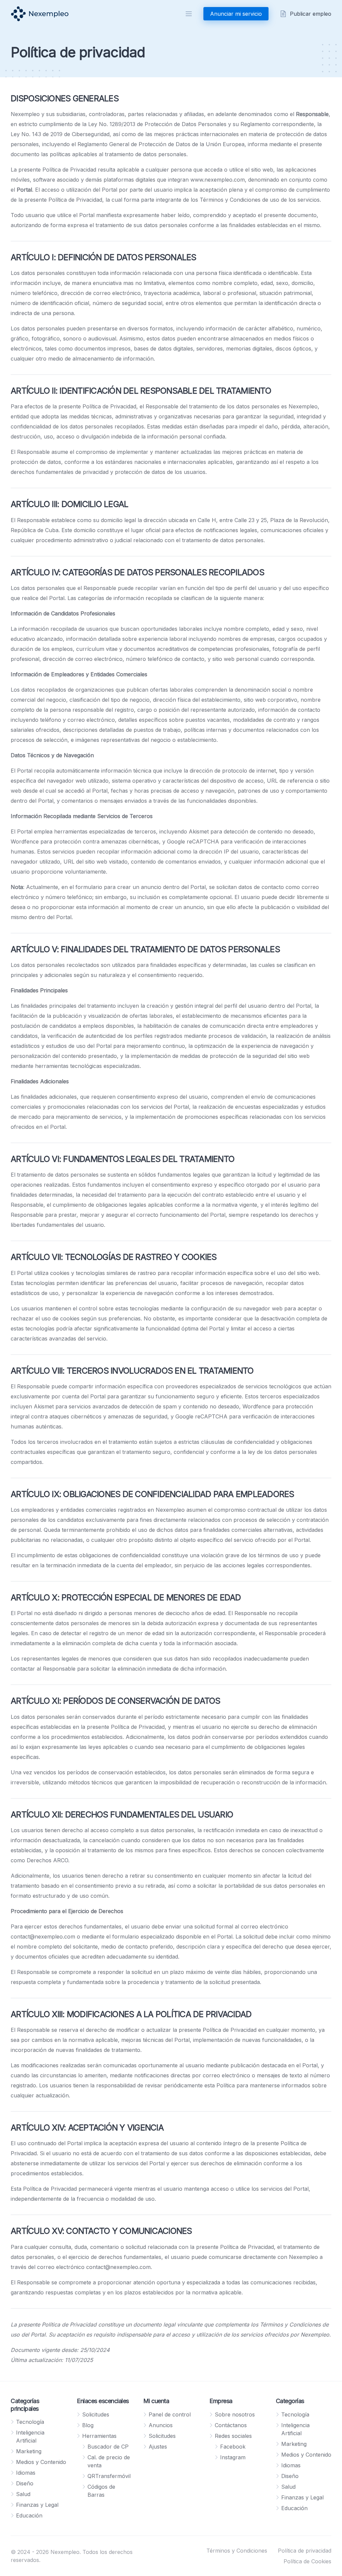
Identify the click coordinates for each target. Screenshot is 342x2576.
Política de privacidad (305, 2551)
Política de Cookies (307, 2561)
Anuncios (161, 2425)
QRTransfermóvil (109, 2476)
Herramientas (99, 2436)
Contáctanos (231, 2425)
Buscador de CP (108, 2447)
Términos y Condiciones (237, 2551)
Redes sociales (233, 2436)
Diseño (25, 2483)
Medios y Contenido (41, 2462)
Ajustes (158, 2447)
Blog (88, 2425)
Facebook (233, 2447)
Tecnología (30, 2422)
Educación (29, 2515)
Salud (23, 2494)
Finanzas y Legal (37, 2505)
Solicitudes (96, 2414)
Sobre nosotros (235, 2414)
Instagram (233, 2457)
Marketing (29, 2451)
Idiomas (26, 2473)
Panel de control (170, 2414)
